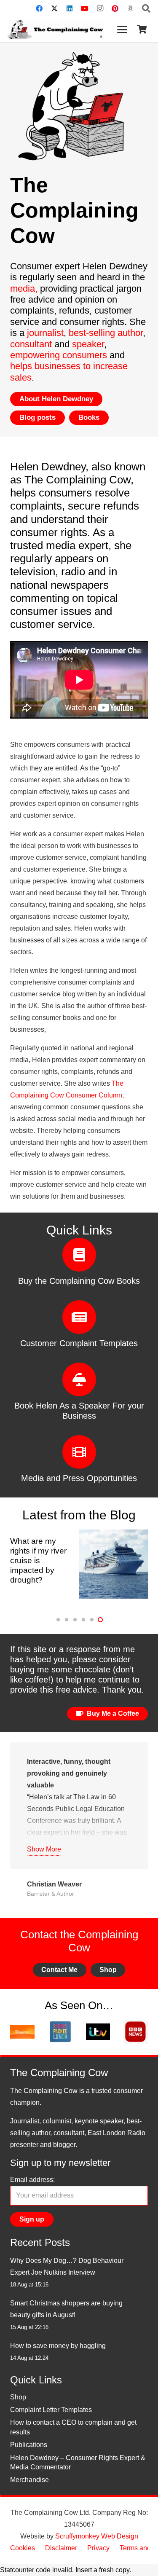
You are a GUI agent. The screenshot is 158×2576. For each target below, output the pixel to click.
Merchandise (29, 2480)
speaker (88, 344)
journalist (45, 333)
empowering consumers (59, 355)
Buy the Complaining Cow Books (79, 1281)
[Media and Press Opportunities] (79, 1452)
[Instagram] (100, 8)
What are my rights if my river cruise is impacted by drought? (38, 1560)
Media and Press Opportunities (79, 1478)
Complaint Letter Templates (51, 2410)
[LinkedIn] (70, 8)
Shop (18, 2397)
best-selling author (106, 333)
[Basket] (142, 30)
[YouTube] (85, 8)
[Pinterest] (115, 8)
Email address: (32, 2180)
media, (25, 288)
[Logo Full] (55, 30)
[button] (146, 8)
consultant (31, 344)
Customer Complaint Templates (79, 1343)
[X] (54, 8)
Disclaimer (61, 2548)
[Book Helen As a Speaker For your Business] (79, 1379)
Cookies (23, 2548)
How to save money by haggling (58, 2346)
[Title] (130, 8)
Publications (29, 2445)
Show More (44, 1849)
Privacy (98, 2548)
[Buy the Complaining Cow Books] (79, 1255)
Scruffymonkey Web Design (97, 2536)
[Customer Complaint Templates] (79, 1317)
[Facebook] (39, 8)
